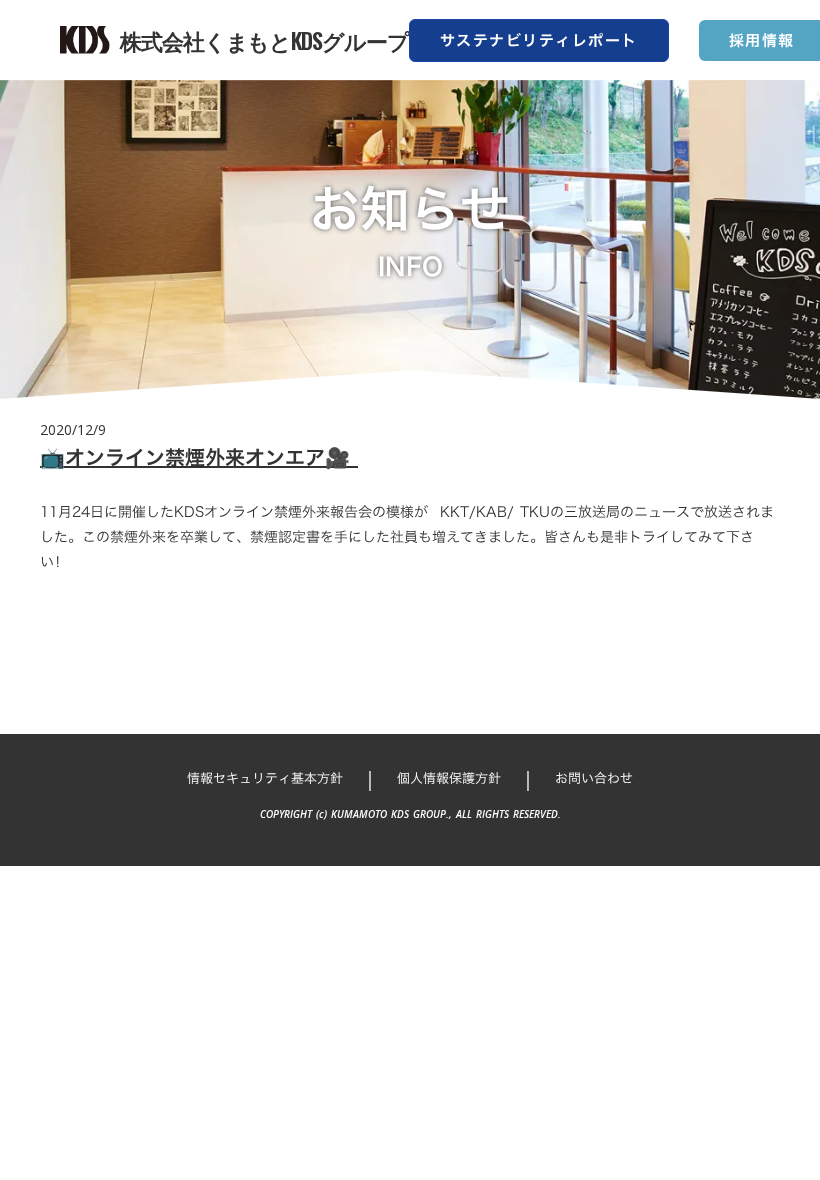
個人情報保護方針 (449, 778)
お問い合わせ (594, 778)
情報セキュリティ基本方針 (265, 778)
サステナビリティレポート (539, 40)
